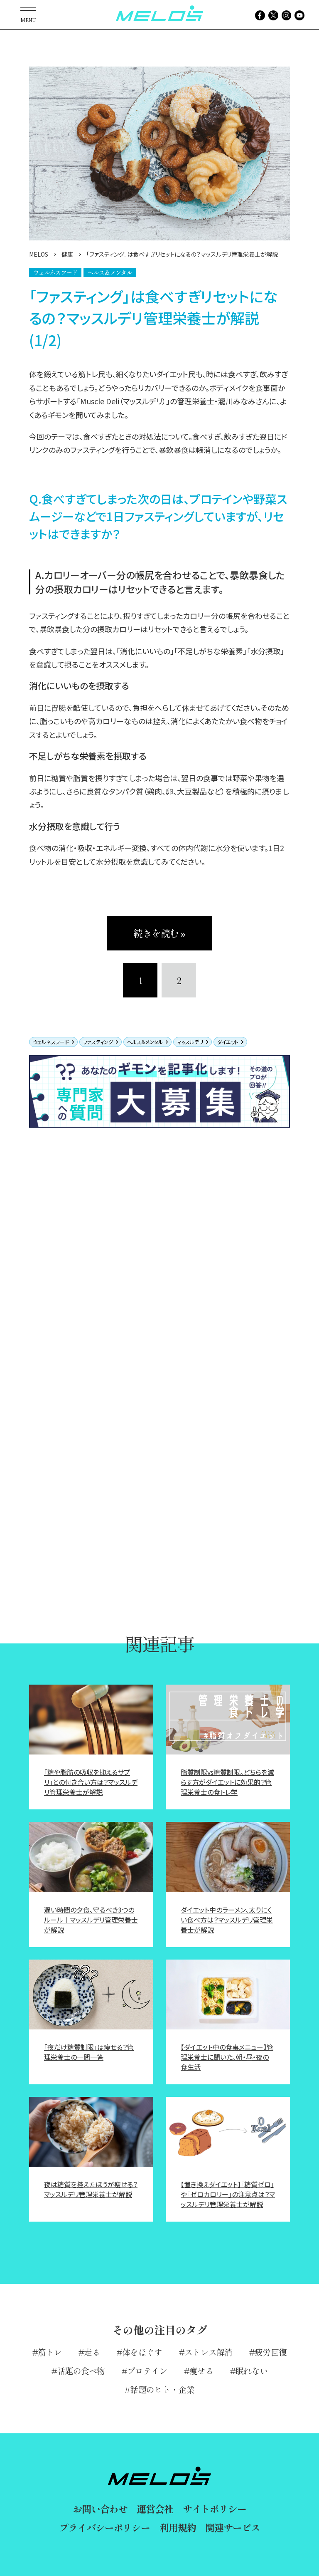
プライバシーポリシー (104, 2527)
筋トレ (50, 2352)
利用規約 (178, 2527)
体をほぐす (142, 2352)
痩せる (201, 2371)
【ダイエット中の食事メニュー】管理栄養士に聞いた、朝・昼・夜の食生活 (227, 2057)
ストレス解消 (209, 2352)
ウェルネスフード (51, 1042)
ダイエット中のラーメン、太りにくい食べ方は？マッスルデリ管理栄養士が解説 (227, 1920)
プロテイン (147, 2371)
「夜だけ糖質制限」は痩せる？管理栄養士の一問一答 (89, 2052)
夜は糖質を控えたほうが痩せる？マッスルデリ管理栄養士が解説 (91, 2189)
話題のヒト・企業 (162, 2389)
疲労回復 (271, 2352)
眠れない (252, 2371)
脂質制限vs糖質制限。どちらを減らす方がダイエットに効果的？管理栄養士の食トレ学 (227, 1782)
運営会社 (155, 2509)
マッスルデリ (190, 1042)
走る (92, 2352)
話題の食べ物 (81, 2371)
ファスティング (98, 1042)
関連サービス (232, 2527)
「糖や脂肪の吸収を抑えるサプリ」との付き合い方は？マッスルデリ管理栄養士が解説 (91, 1782)
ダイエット (228, 1042)
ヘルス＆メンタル (145, 1042)
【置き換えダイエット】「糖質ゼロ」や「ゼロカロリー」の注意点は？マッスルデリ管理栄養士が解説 (228, 2194)
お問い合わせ (100, 2509)
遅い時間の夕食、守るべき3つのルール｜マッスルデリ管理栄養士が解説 (91, 1920)
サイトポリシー (215, 2509)
